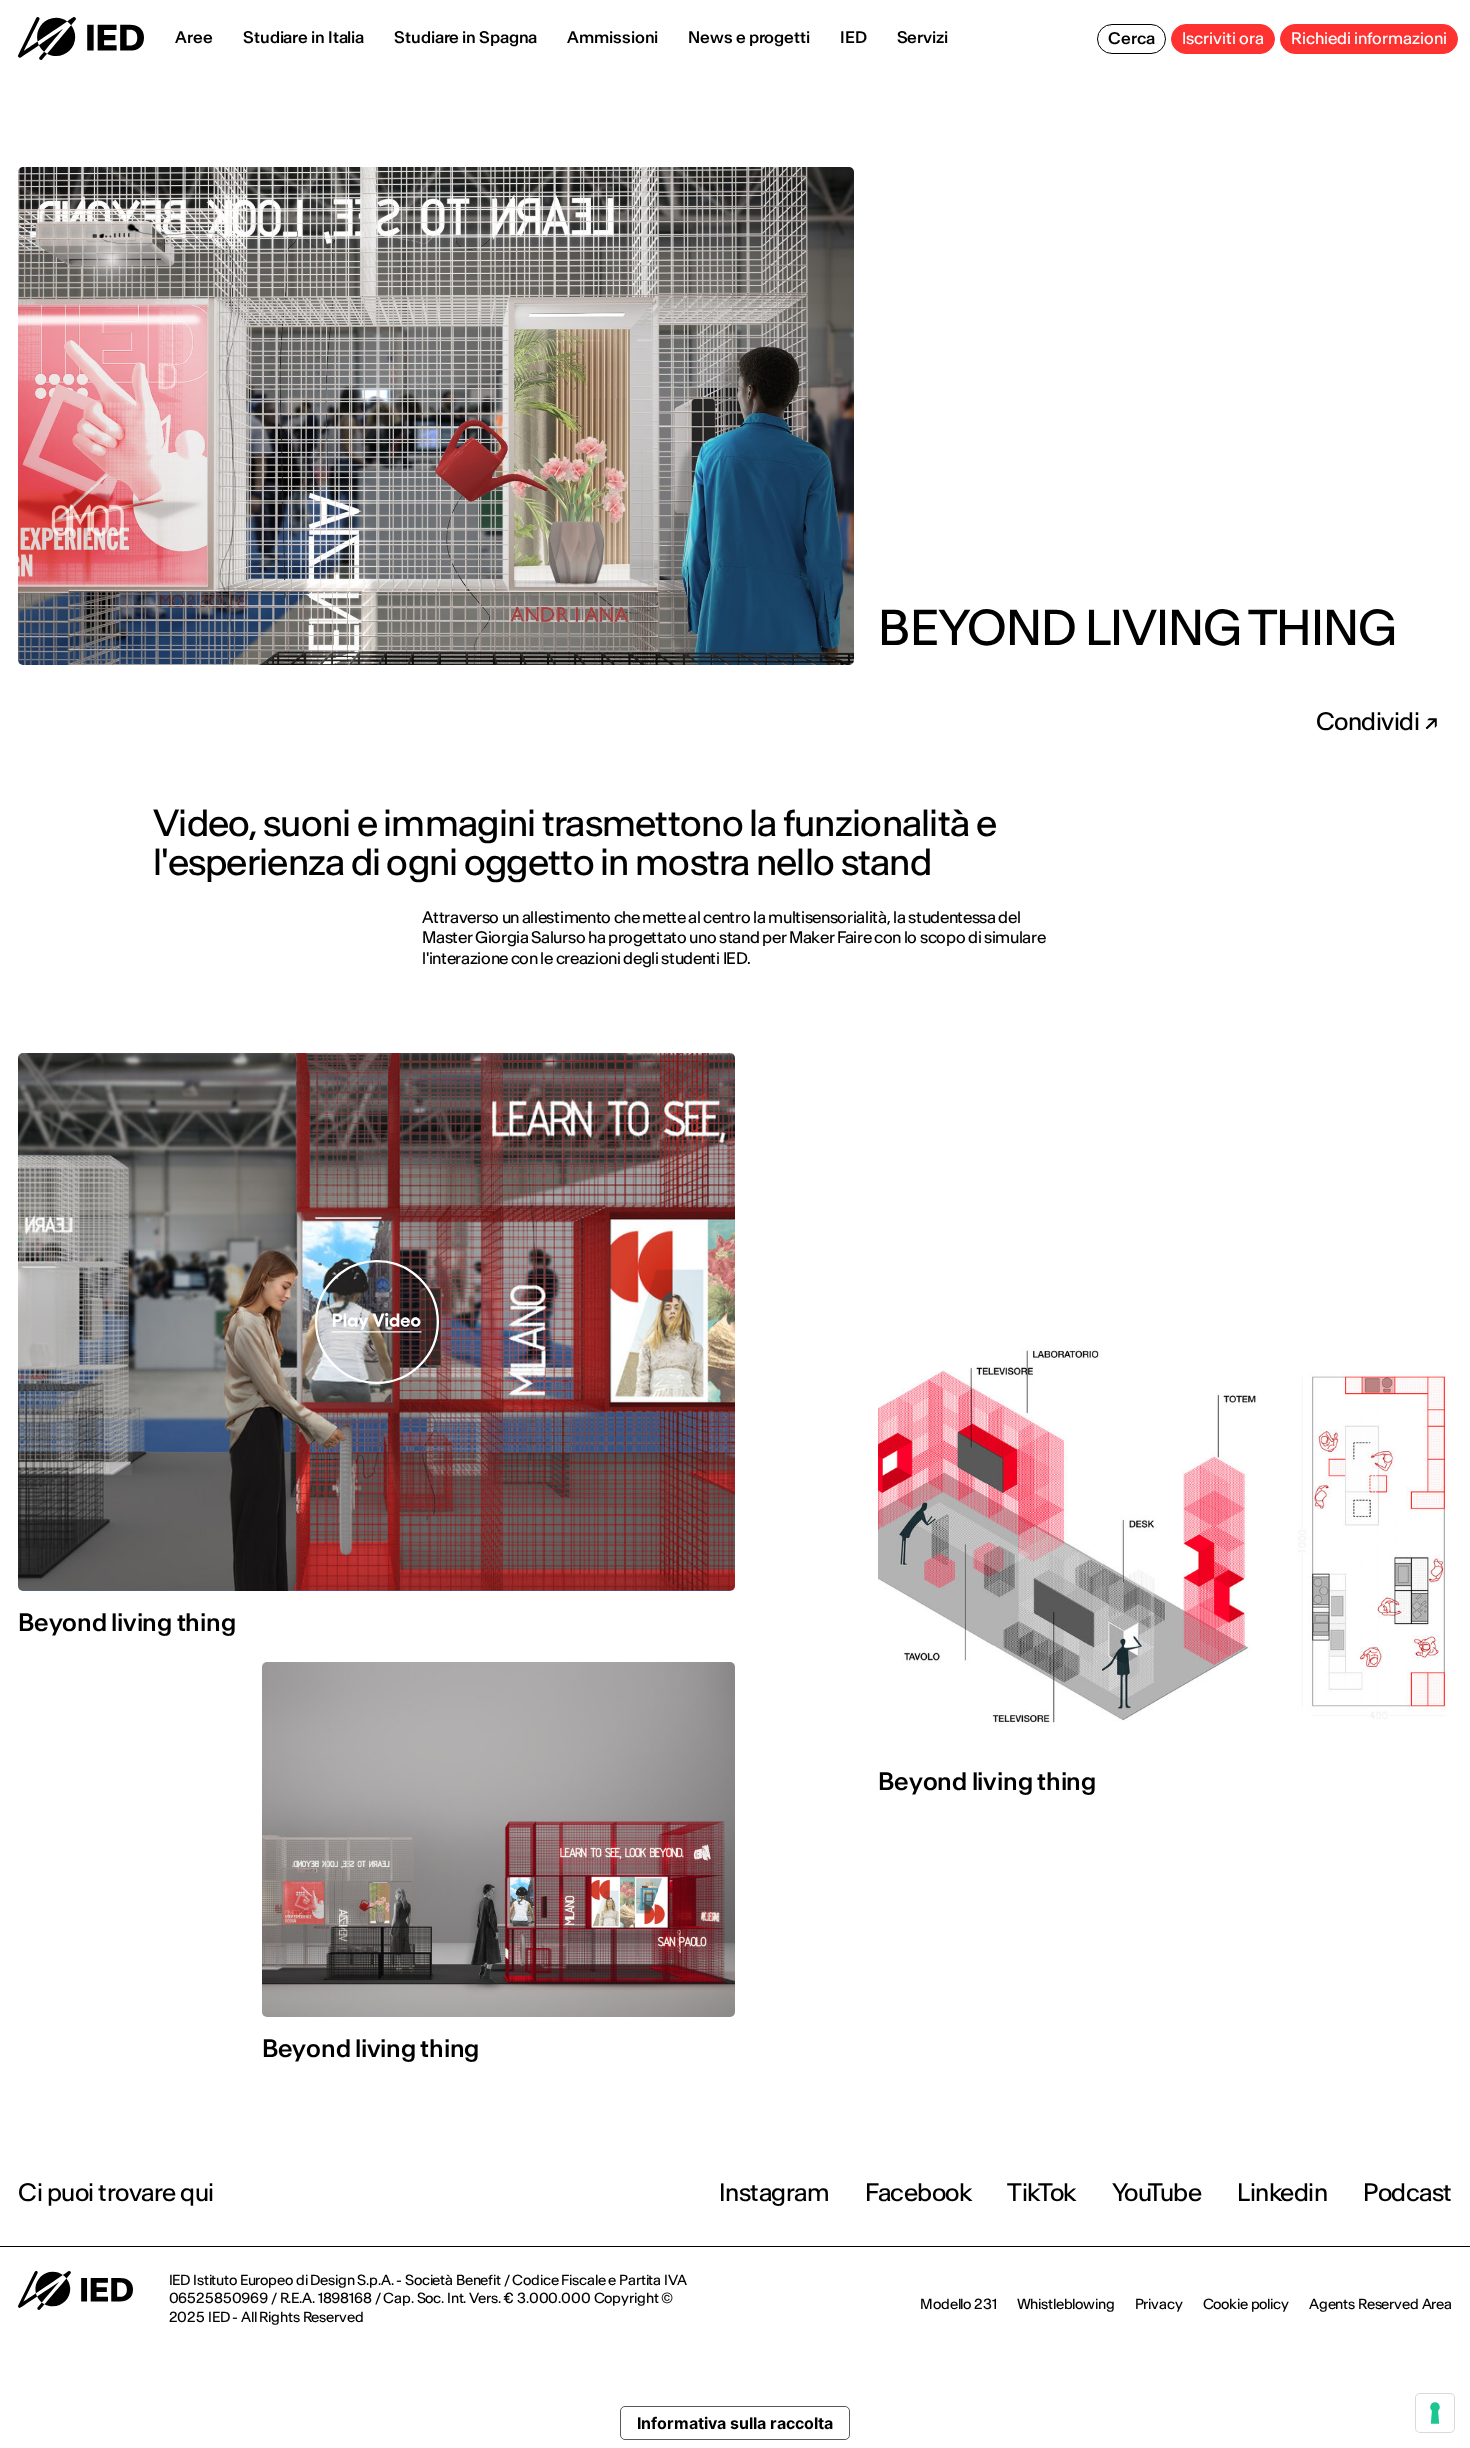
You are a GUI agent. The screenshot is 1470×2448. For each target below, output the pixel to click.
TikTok (1041, 2192)
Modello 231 (958, 2304)
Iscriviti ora (1223, 38)
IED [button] (853, 37)
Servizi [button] (922, 37)
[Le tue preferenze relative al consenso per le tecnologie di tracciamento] (1435, 2413)
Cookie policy (1246, 2304)
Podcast (1407, 2192)
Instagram (774, 2192)
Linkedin (1282, 2192)
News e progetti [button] (749, 37)
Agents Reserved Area (1380, 2304)
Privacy (1159, 2304)
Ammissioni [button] (612, 37)
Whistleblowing (1066, 2304)
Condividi (1370, 722)
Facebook (918, 2192)
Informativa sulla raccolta (735, 2423)
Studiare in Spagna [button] (465, 37)
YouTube (1157, 2192)
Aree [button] (194, 37)
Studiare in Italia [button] (303, 37)
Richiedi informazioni (1369, 38)
